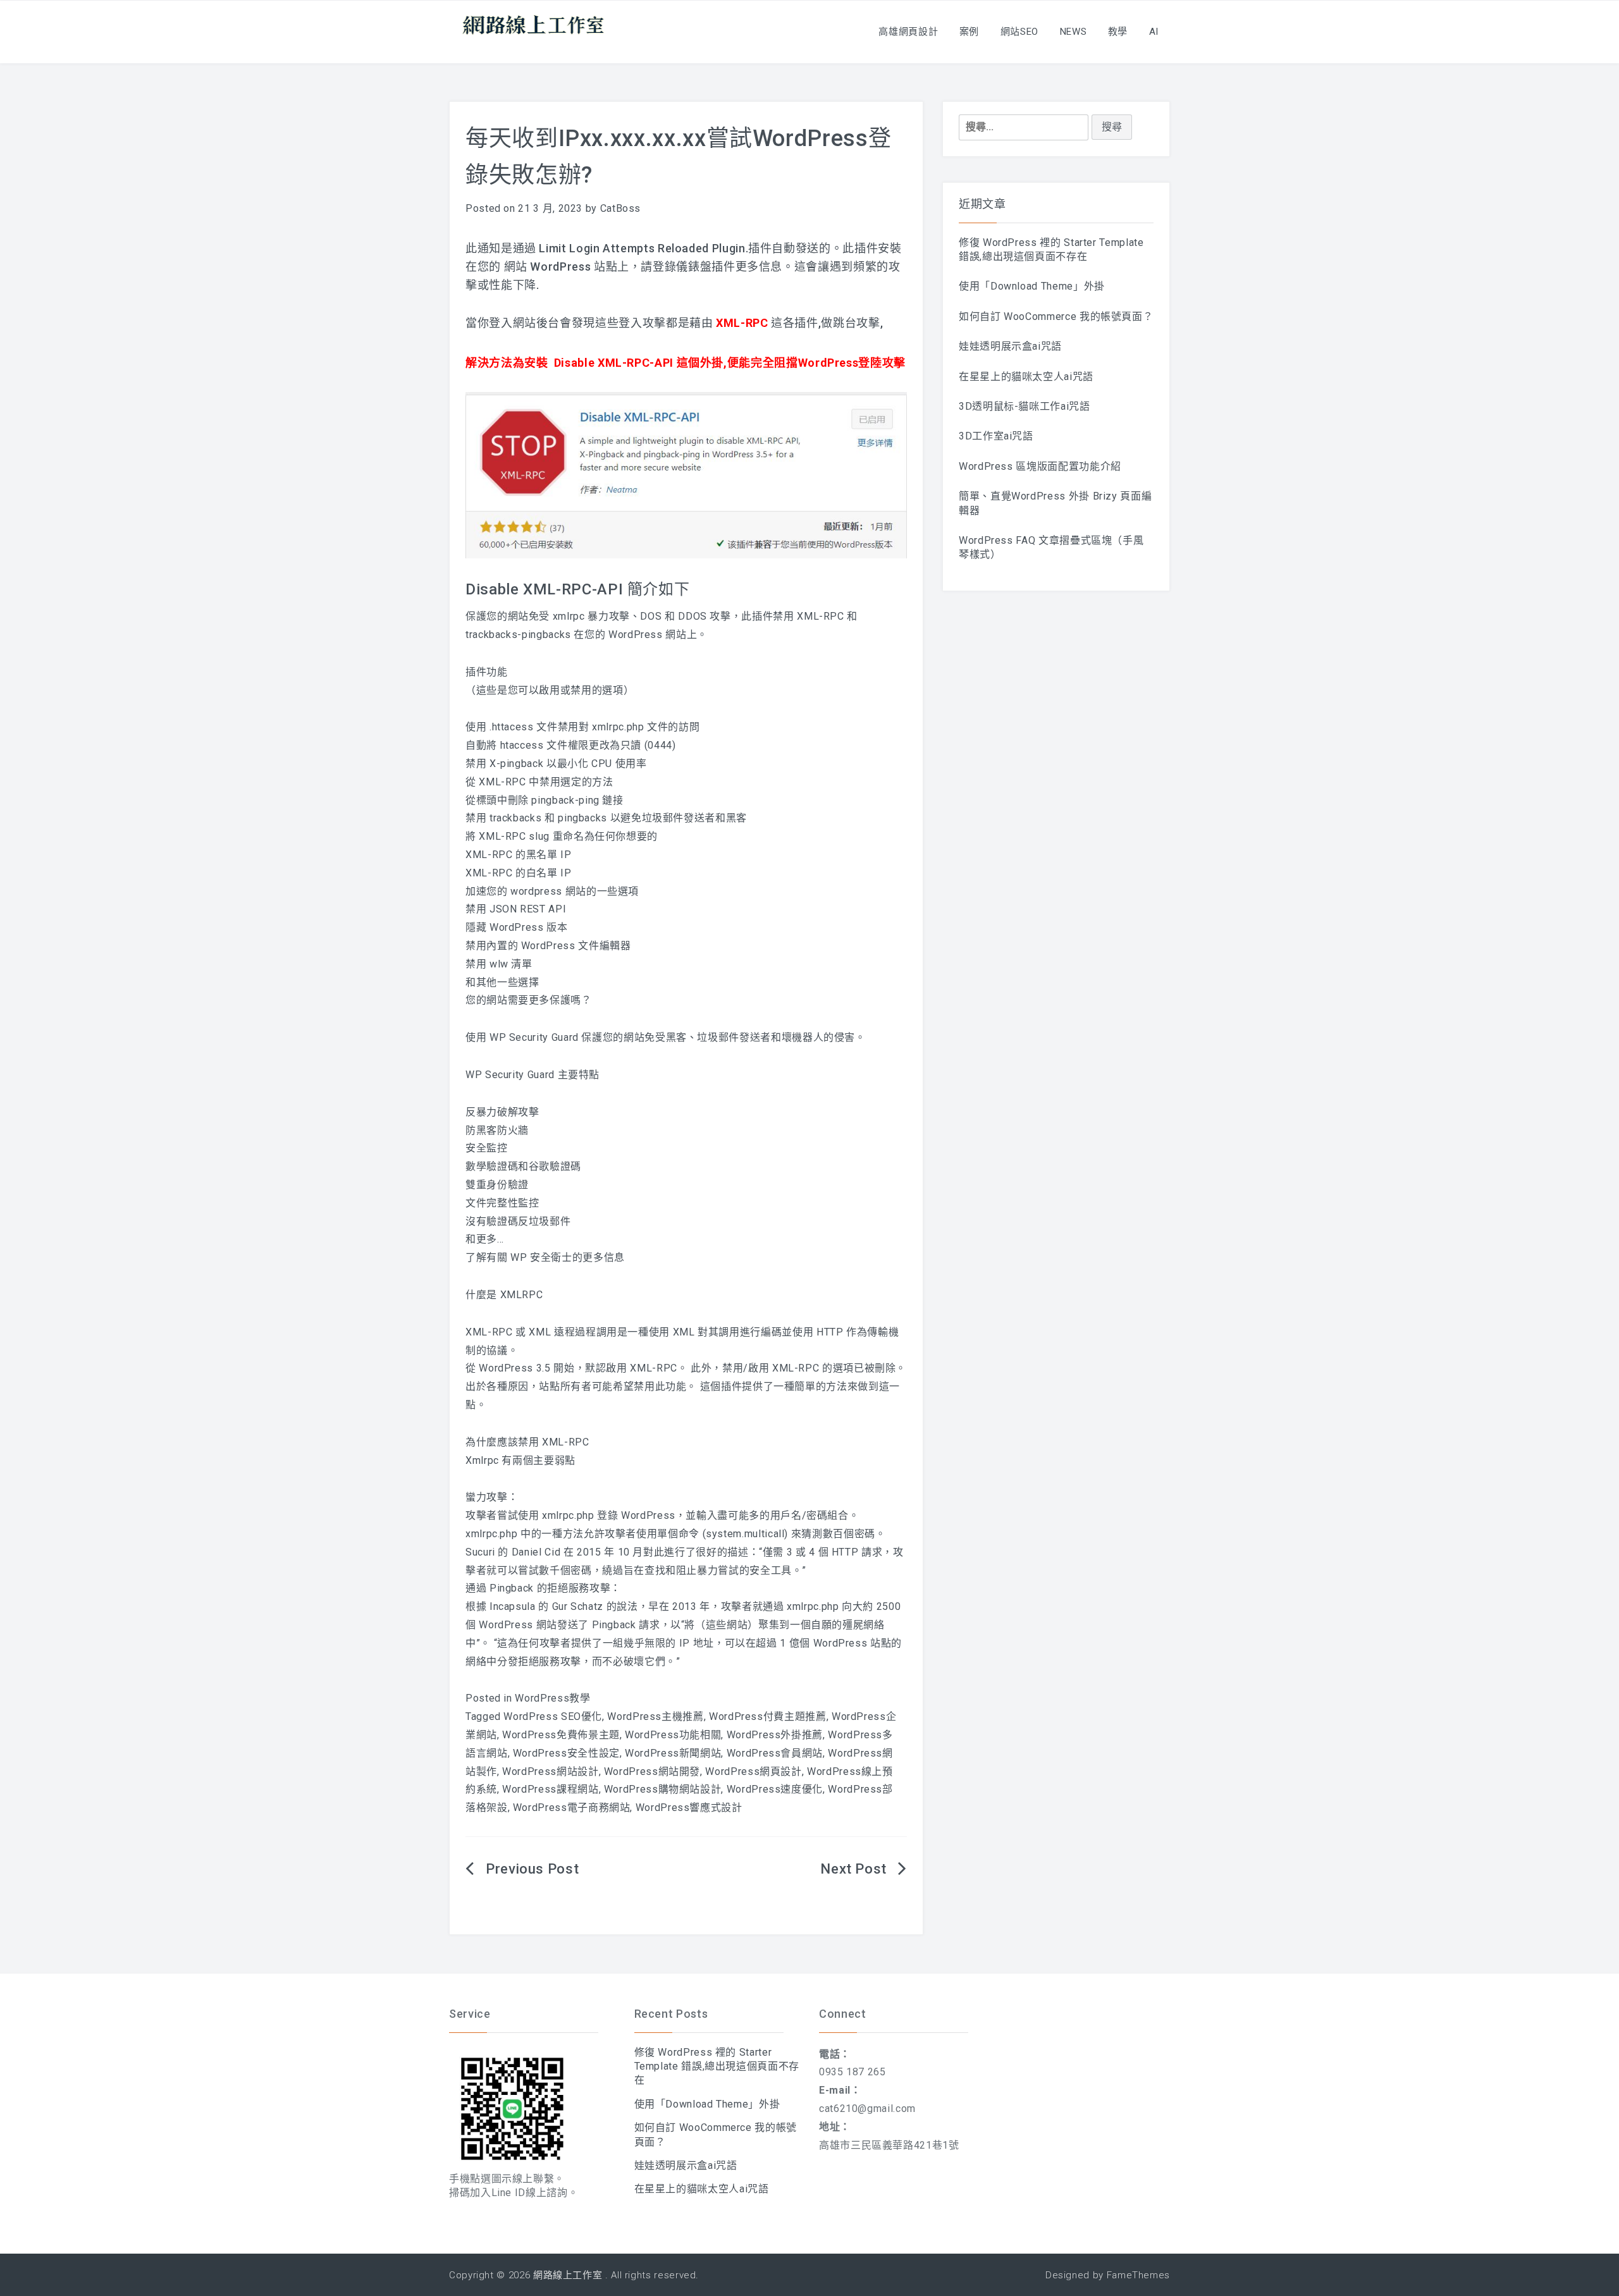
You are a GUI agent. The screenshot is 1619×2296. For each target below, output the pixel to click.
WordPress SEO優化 (553, 1716)
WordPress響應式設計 (689, 1808)
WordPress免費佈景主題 (561, 1735)
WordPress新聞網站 (673, 1753)
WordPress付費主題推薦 (768, 1716)
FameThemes (1138, 2275)
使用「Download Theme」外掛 (1032, 286)
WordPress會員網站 (775, 1753)
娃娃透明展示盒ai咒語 (1010, 346)
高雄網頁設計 (908, 32)
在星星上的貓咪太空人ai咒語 (1026, 377)
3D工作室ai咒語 (996, 436)
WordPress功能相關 (673, 1735)
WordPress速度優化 (775, 1789)
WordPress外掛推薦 (775, 1735)
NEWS (1074, 32)
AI (1154, 32)
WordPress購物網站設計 (663, 1789)
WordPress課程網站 (550, 1789)
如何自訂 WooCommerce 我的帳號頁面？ (1056, 316)
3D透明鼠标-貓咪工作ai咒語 (1025, 406)
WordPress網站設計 (550, 1771)
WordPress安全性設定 (566, 1753)
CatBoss (620, 208)
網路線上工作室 (568, 2275)
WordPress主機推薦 (655, 1716)
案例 (969, 32)
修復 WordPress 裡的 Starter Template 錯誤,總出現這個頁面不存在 (717, 2066)
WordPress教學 (552, 1698)
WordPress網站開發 (652, 1771)
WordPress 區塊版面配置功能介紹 (1040, 466)
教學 (1118, 32)
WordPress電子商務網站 (572, 1808)
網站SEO (1019, 32)
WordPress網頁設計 (753, 1771)
